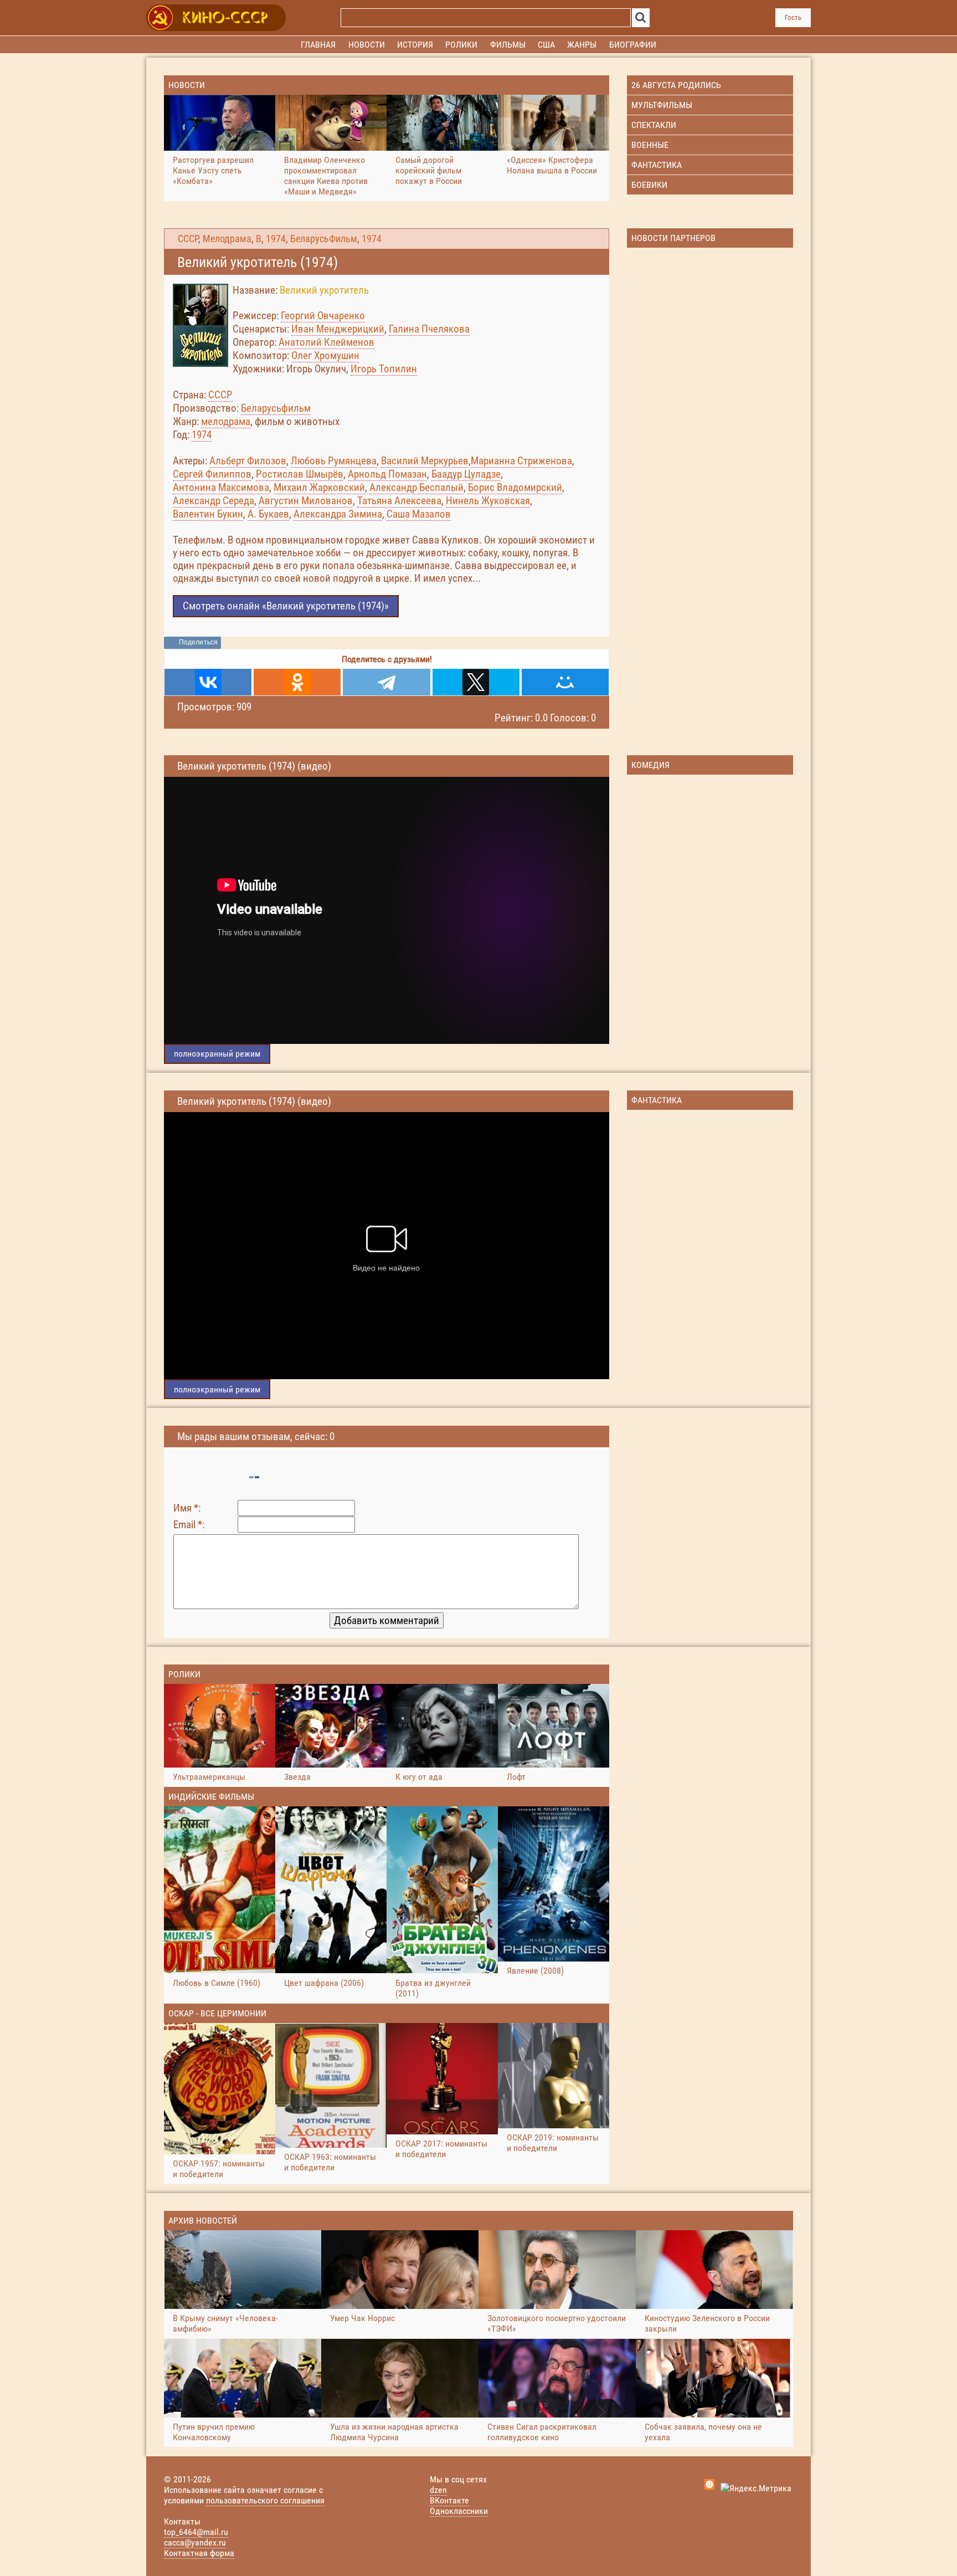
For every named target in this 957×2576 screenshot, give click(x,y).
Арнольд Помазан (387, 474)
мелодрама (226, 421)
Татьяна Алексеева (399, 501)
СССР (188, 239)
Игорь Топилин (384, 369)
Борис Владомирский (515, 487)
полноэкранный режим (217, 1054)
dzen (438, 2490)
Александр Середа (213, 501)
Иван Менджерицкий (338, 329)
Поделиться (198, 642)
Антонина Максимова (221, 487)
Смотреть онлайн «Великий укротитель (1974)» (286, 606)
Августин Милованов (306, 501)
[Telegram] (386, 682)
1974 (276, 239)
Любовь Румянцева (334, 461)
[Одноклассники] (297, 682)
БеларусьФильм (324, 239)
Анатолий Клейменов (326, 342)
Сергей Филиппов (212, 474)
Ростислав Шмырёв (300, 474)
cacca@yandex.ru (195, 2542)
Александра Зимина (338, 514)
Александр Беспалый (416, 487)
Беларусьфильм (276, 408)
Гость (793, 17)
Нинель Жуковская (488, 501)
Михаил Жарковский (319, 487)
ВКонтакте (449, 2500)
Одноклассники (459, 2511)
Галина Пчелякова (429, 329)
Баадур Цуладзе (466, 474)
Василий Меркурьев (425, 461)
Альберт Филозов (248, 461)
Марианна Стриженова (521, 461)
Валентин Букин (208, 514)
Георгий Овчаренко (323, 316)
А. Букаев (268, 514)
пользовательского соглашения (265, 2500)
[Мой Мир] (565, 682)
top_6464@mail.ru (196, 2532)
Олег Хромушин (325, 355)
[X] (476, 682)
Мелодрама (227, 239)
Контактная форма (199, 2553)
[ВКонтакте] (208, 682)
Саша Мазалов (419, 514)
